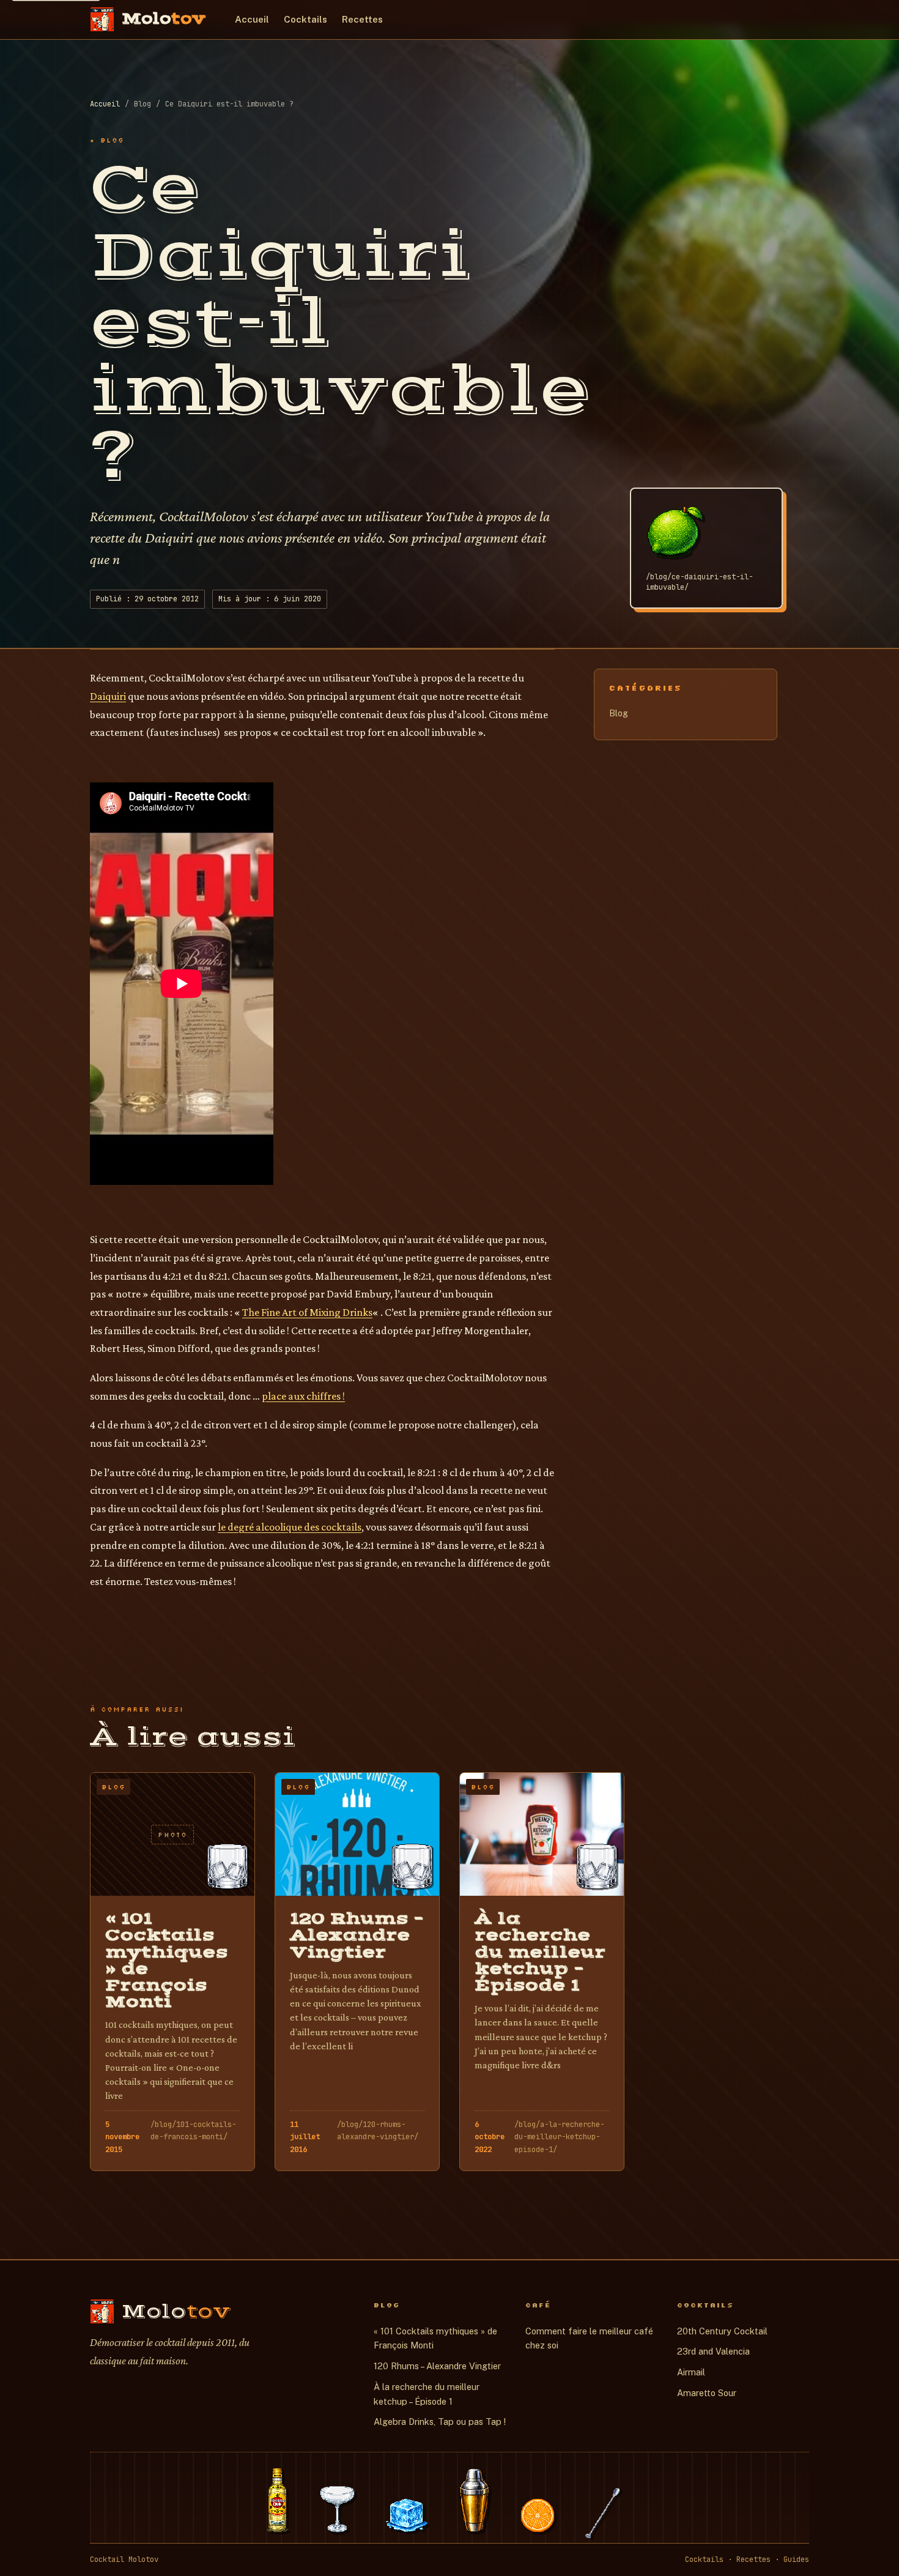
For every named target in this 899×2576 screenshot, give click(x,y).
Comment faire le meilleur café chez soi (589, 2338)
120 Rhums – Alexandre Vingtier (437, 2366)
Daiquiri (108, 696)
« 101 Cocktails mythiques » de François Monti (435, 2338)
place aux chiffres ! (303, 1396)
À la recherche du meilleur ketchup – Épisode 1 (427, 2394)
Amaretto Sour (707, 2393)
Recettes (362, 19)
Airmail (691, 2372)
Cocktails (305, 19)
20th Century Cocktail (722, 2331)
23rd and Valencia (713, 2351)
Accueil (252, 19)
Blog (619, 713)
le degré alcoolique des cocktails (290, 1527)
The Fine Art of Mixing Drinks (307, 1312)
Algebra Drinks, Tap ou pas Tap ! (440, 2422)
